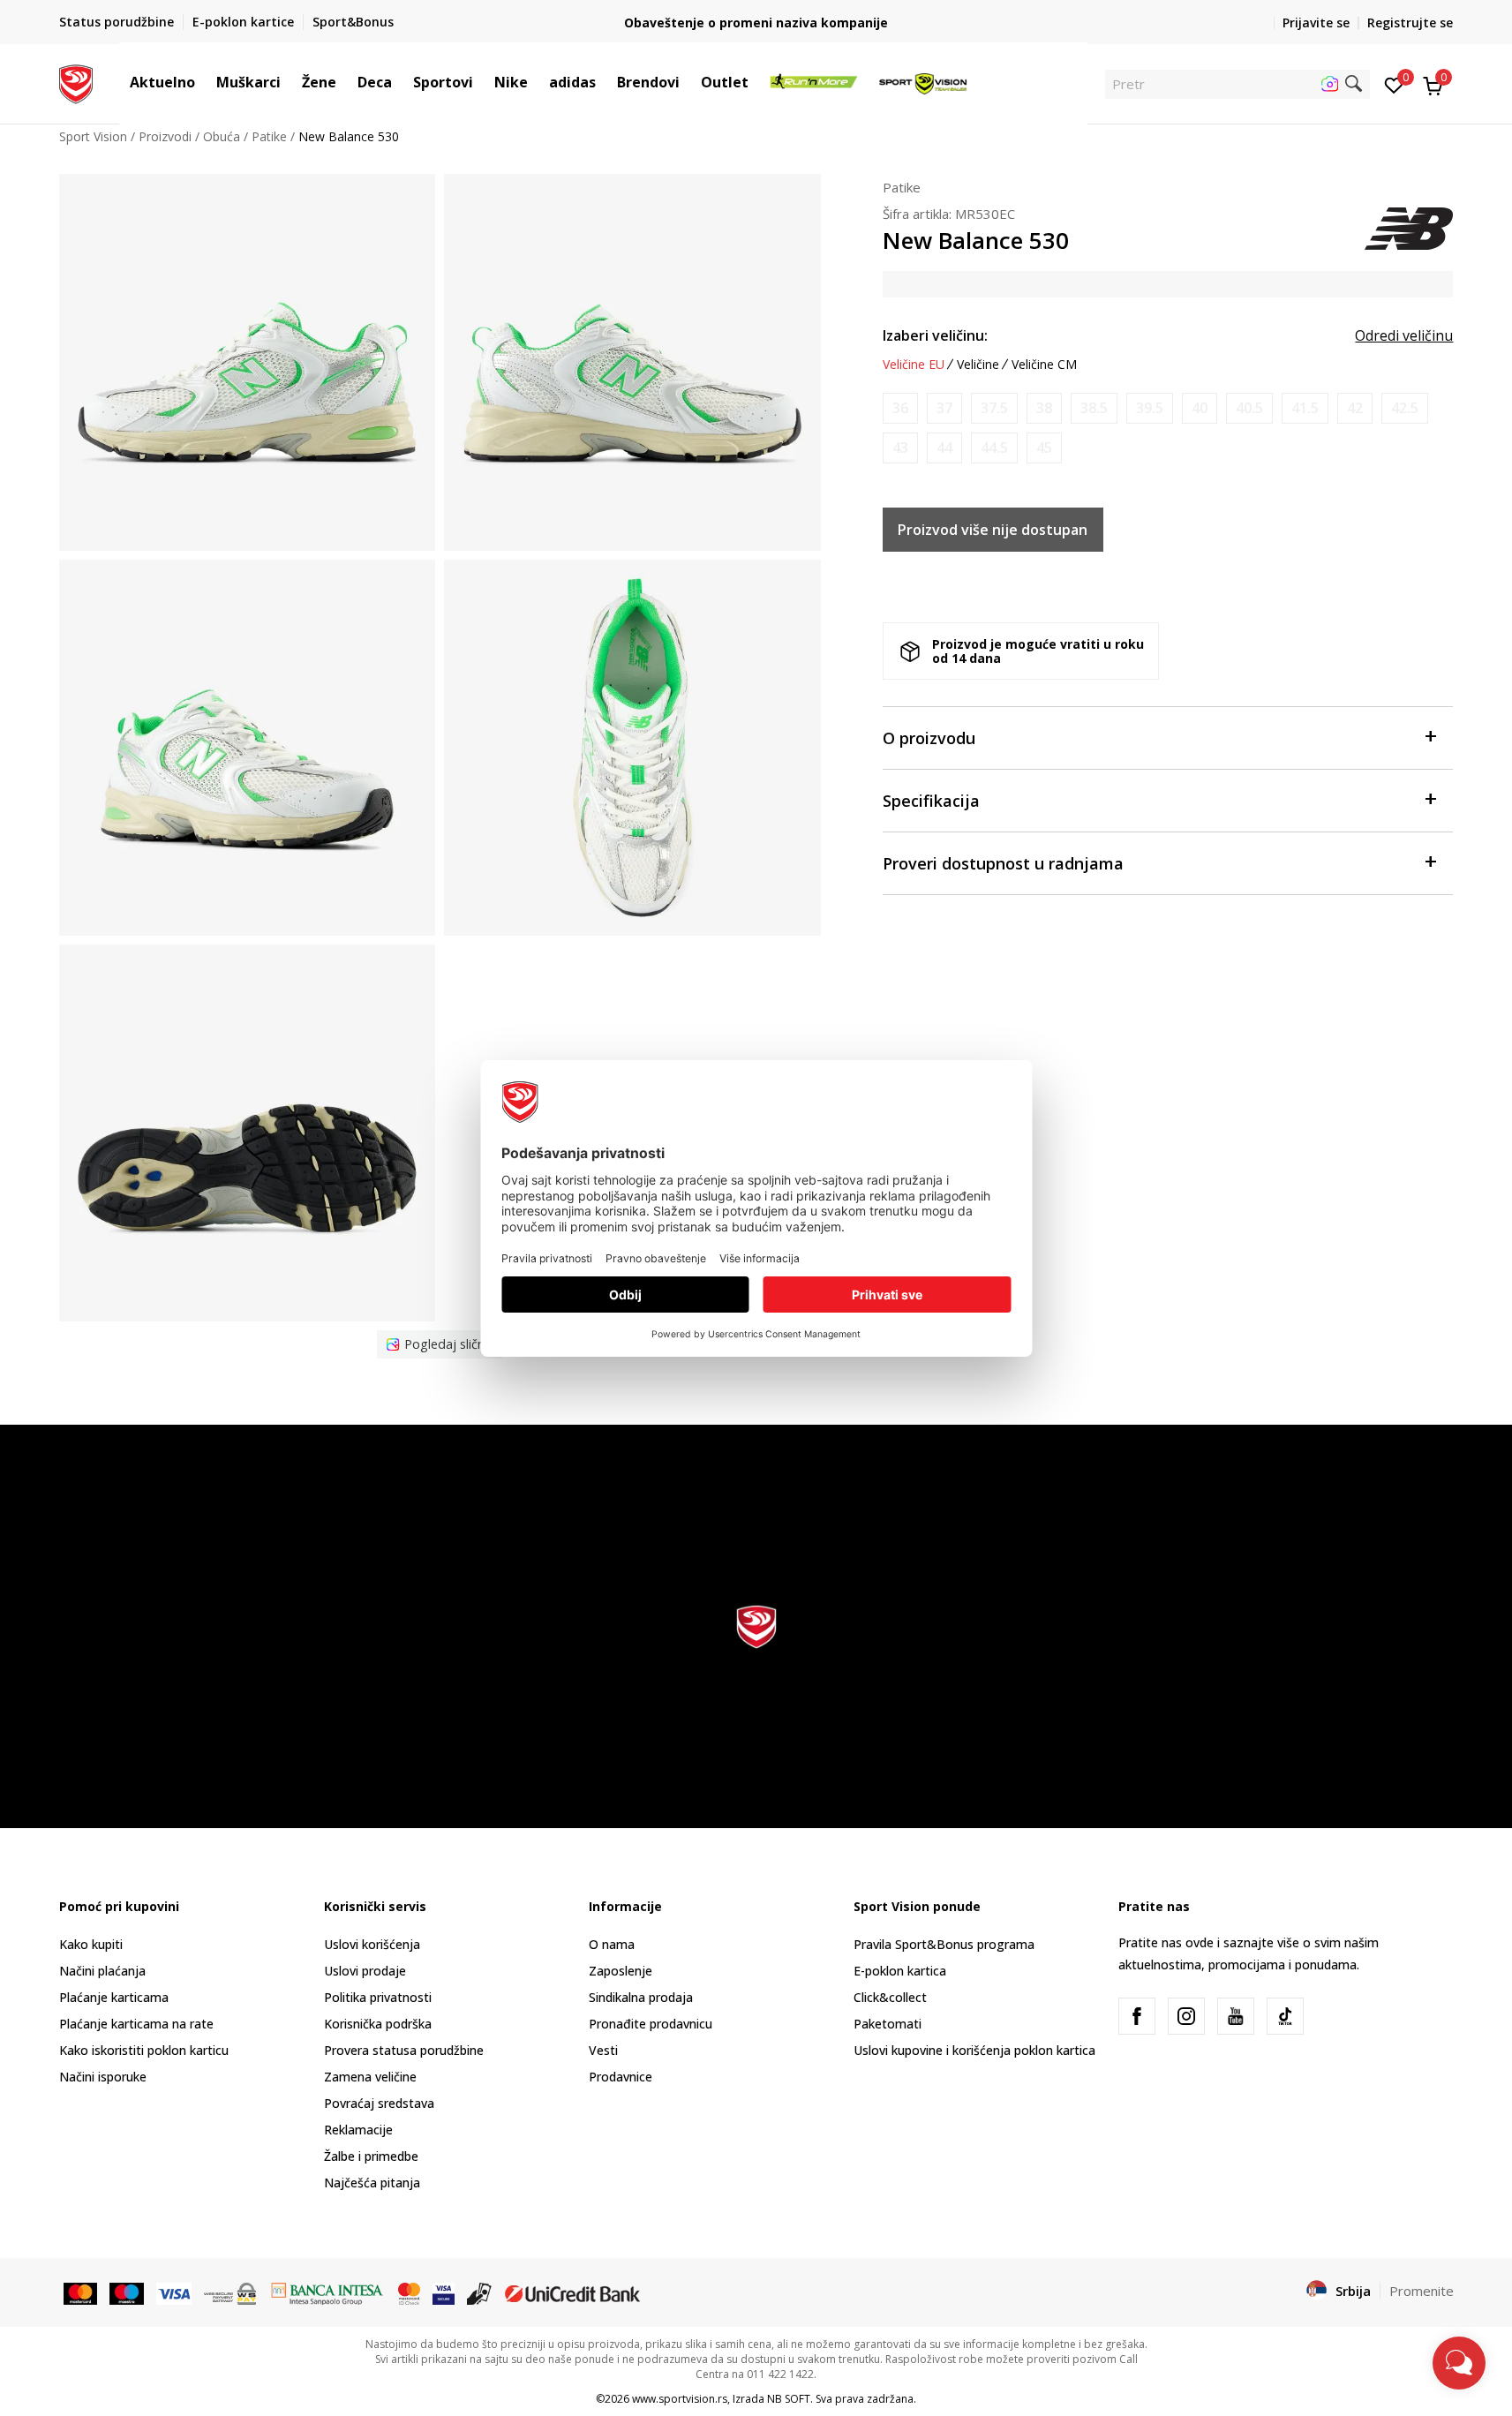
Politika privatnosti (378, 1997)
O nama (612, 1944)
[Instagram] (1186, 2016)
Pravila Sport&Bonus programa (944, 1944)
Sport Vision (93, 136)
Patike (269, 136)
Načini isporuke (103, 2077)
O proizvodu (929, 738)
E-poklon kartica (900, 1971)
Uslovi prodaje (365, 1971)
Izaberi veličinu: (935, 335)
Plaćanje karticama (114, 1997)
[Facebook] (1137, 2016)
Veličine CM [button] (1044, 365)
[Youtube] (1236, 2016)
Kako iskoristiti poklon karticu (144, 2050)
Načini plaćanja (102, 1971)
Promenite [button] (1422, 2291)
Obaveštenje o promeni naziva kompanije (756, 23)
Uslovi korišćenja (372, 1944)
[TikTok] (1285, 2016)
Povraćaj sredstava (379, 2103)
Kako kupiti (91, 1944)
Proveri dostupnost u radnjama (1003, 863)
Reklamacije (358, 2130)
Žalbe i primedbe (371, 2156)
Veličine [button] (978, 365)
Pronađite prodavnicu (651, 2024)
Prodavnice (621, 2077)
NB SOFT (789, 2399)
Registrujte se (1410, 23)
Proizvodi (165, 136)
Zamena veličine (370, 2077)
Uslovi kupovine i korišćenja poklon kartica (974, 2050)
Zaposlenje (621, 1971)
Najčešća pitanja (372, 2183)
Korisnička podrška (378, 2024)
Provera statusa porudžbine (404, 2050)
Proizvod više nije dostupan (993, 530)
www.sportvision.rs (680, 2399)
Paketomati (888, 2024)
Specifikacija (931, 801)
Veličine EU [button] (914, 365)
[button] (204, 82)
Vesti (603, 2050)
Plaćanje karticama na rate (136, 2024)
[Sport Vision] (76, 82)
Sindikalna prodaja (641, 1997)
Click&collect (890, 1997)
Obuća (222, 136)
